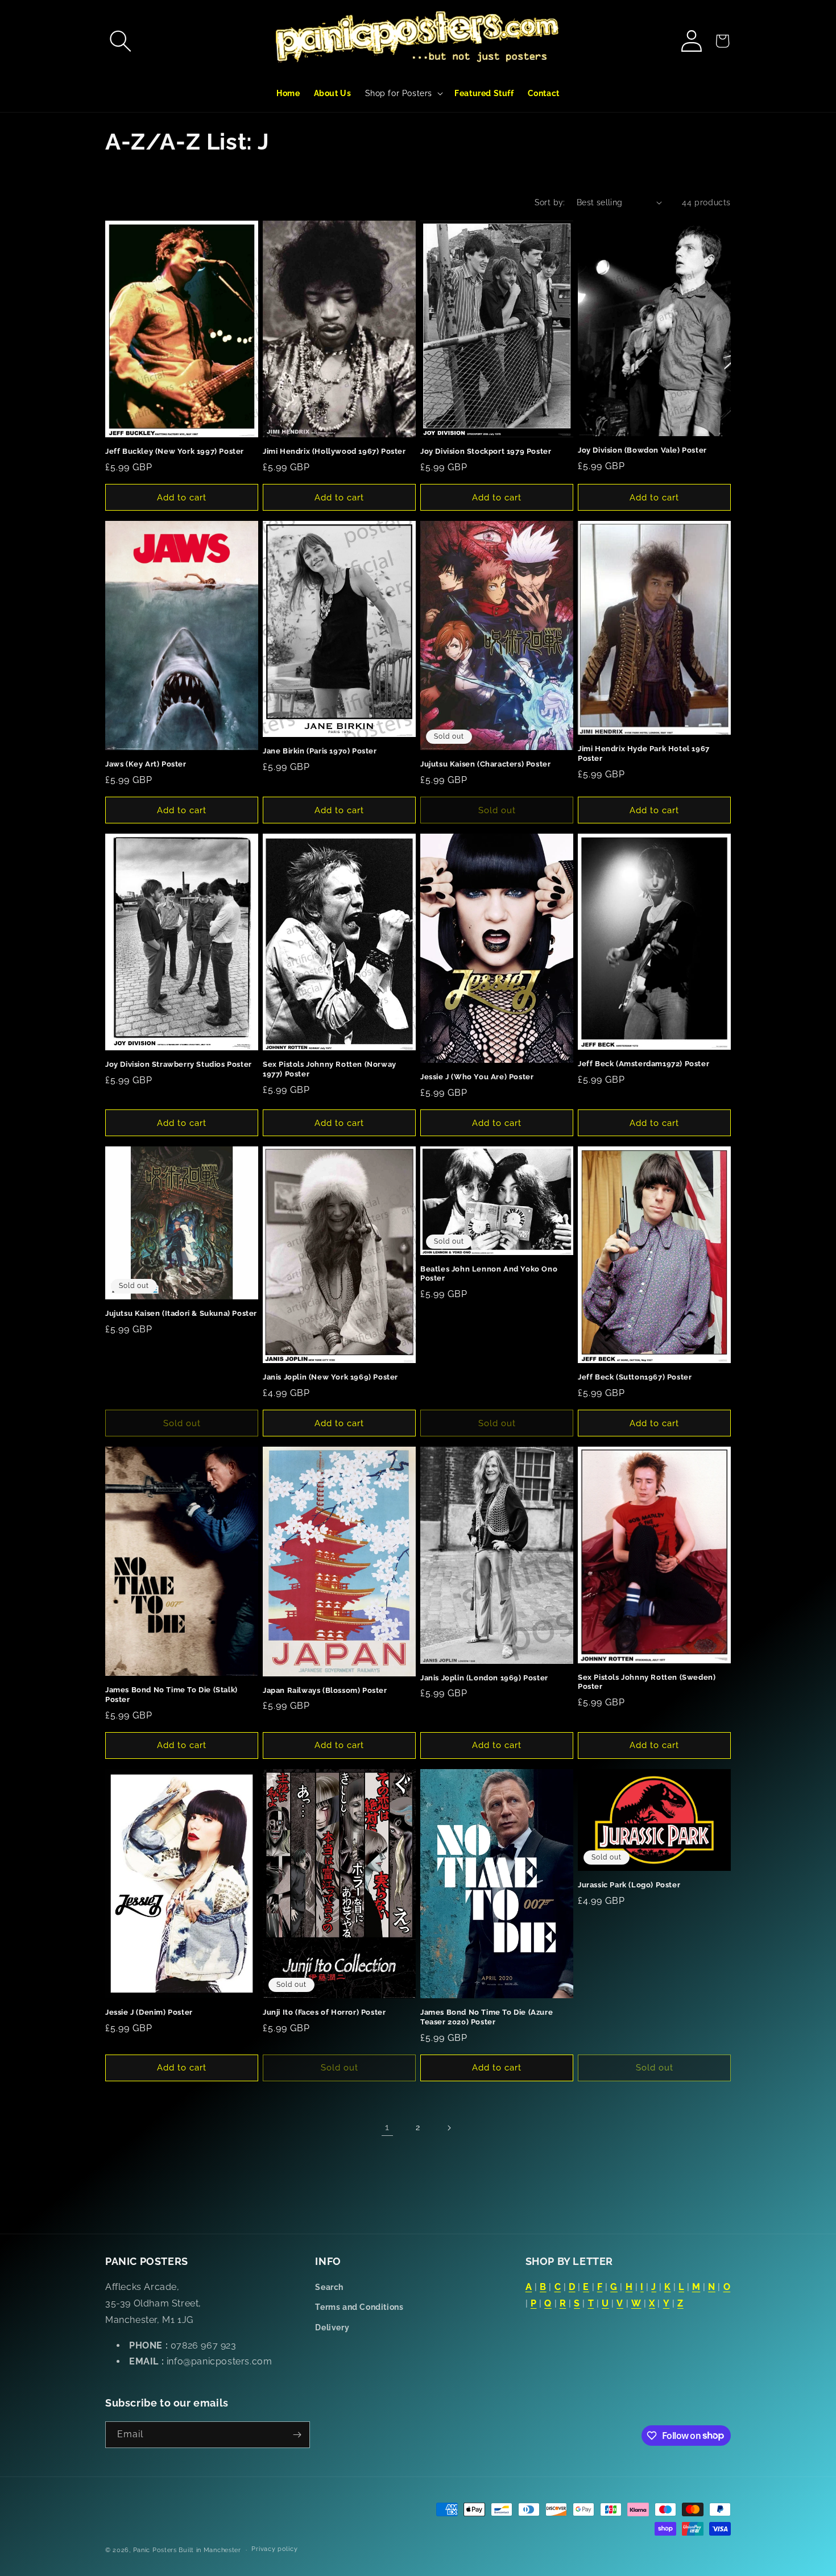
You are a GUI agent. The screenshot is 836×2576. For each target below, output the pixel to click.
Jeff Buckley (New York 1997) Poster (175, 451)
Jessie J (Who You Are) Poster (477, 1077)
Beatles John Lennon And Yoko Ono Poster (489, 1274)
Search (329, 2287)
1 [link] (387, 2127)
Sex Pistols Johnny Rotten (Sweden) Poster (647, 1682)
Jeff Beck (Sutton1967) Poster (635, 1377)
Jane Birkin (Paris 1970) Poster (320, 751)
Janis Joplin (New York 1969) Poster (330, 1377)
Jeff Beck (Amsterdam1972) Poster (643, 1064)
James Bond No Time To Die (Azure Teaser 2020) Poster (487, 2017)
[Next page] (449, 2128)
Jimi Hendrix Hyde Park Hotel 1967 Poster (644, 753)
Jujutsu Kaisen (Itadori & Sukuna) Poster (181, 1313)
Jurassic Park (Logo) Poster (629, 1885)
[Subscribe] (297, 2435)
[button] (121, 41)
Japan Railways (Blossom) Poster (325, 1690)
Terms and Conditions (359, 2307)
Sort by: (550, 202)
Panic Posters (155, 2550)
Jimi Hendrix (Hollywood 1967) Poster (334, 451)
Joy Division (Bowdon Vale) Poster (642, 450)
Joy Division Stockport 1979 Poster (486, 451)
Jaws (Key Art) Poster (146, 764)
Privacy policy (274, 2549)
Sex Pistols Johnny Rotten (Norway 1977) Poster (330, 1069)
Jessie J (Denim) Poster (149, 2012)
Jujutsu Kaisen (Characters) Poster (485, 764)
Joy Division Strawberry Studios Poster (179, 1064)
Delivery (332, 2327)
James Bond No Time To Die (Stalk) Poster (171, 1695)
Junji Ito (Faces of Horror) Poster (324, 2012)
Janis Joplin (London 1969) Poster (484, 1678)
